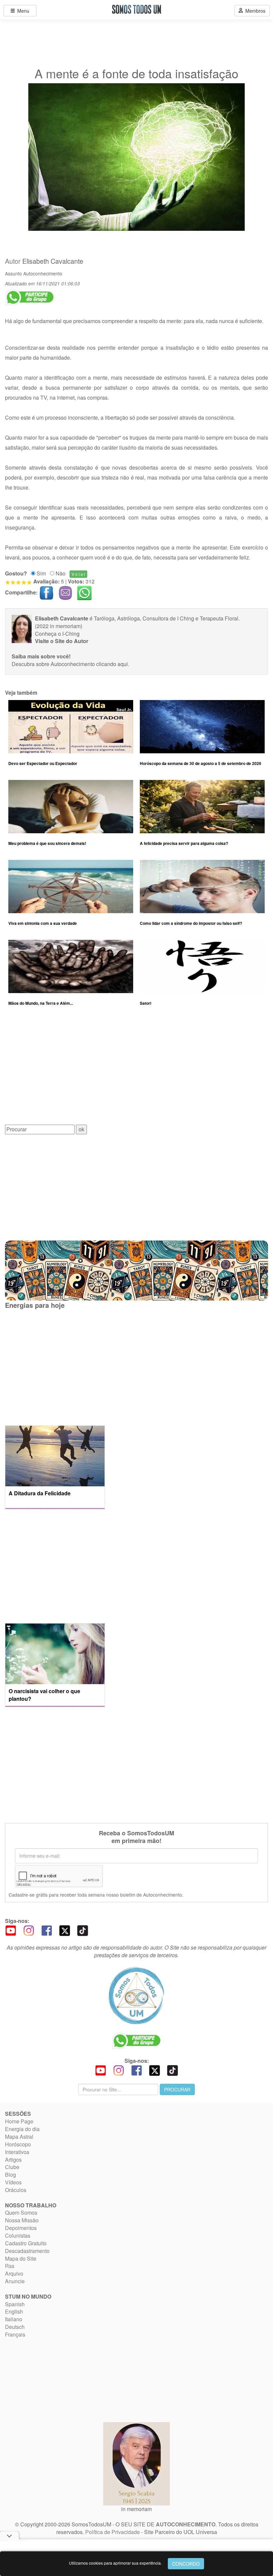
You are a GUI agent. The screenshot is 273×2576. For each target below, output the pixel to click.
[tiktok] (83, 1930)
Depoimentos (21, 2228)
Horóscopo (18, 2144)
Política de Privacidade (113, 2532)
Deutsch (15, 2327)
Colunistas (18, 2235)
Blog (10, 2175)
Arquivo (14, 2273)
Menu (22, 11)
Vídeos (13, 2182)
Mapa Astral (19, 2137)
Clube (12, 2167)
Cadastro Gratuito (26, 2243)
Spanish (15, 2304)
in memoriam (136, 2509)
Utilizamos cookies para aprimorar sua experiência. (115, 2563)
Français (15, 2334)
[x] (65, 1930)
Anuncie (15, 2281)
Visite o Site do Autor (62, 641)
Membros (254, 11)
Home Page (19, 2121)
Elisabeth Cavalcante (53, 261)
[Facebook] (47, 1930)
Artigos (13, 2160)
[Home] (136, 1996)
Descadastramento (27, 2251)
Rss (10, 2266)
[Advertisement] (136, 1070)
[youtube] (11, 1930)
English (14, 2311)
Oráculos (16, 2190)
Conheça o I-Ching (57, 634)
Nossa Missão (22, 2220)
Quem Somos (21, 2212)
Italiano (14, 2319)
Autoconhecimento (43, 273)
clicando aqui (112, 664)
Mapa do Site (21, 2258)
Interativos (17, 2152)
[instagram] (29, 1930)
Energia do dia (22, 2129)
